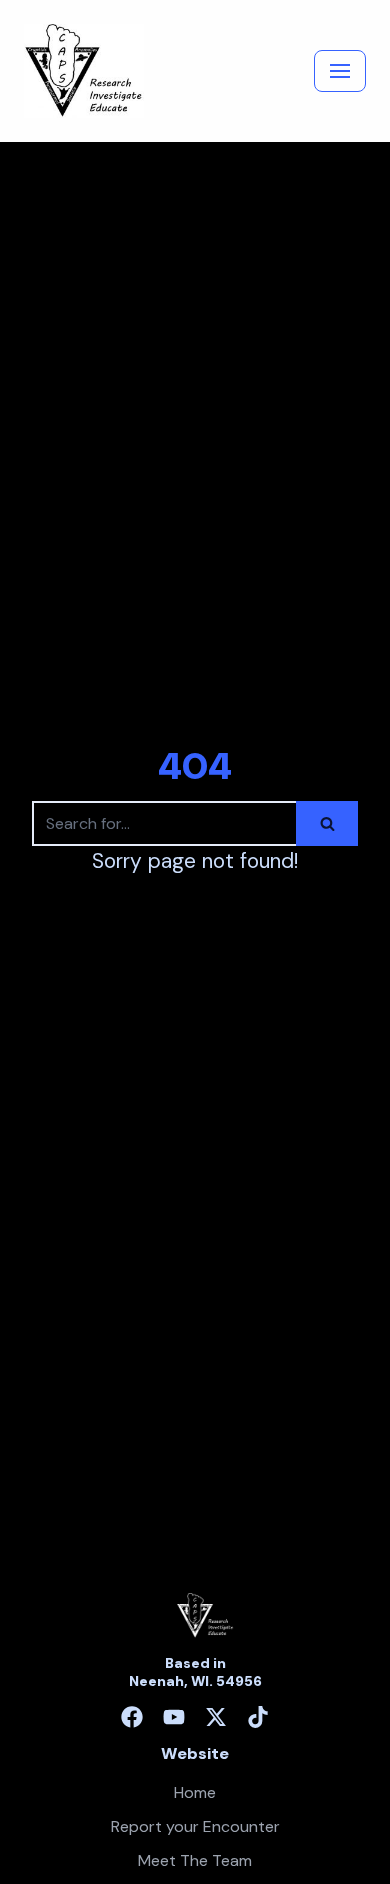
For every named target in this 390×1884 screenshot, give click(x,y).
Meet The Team (195, 1860)
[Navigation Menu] (340, 71)
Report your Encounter (195, 1826)
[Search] (327, 823)
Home (195, 1792)
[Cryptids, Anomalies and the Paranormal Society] (84, 71)
